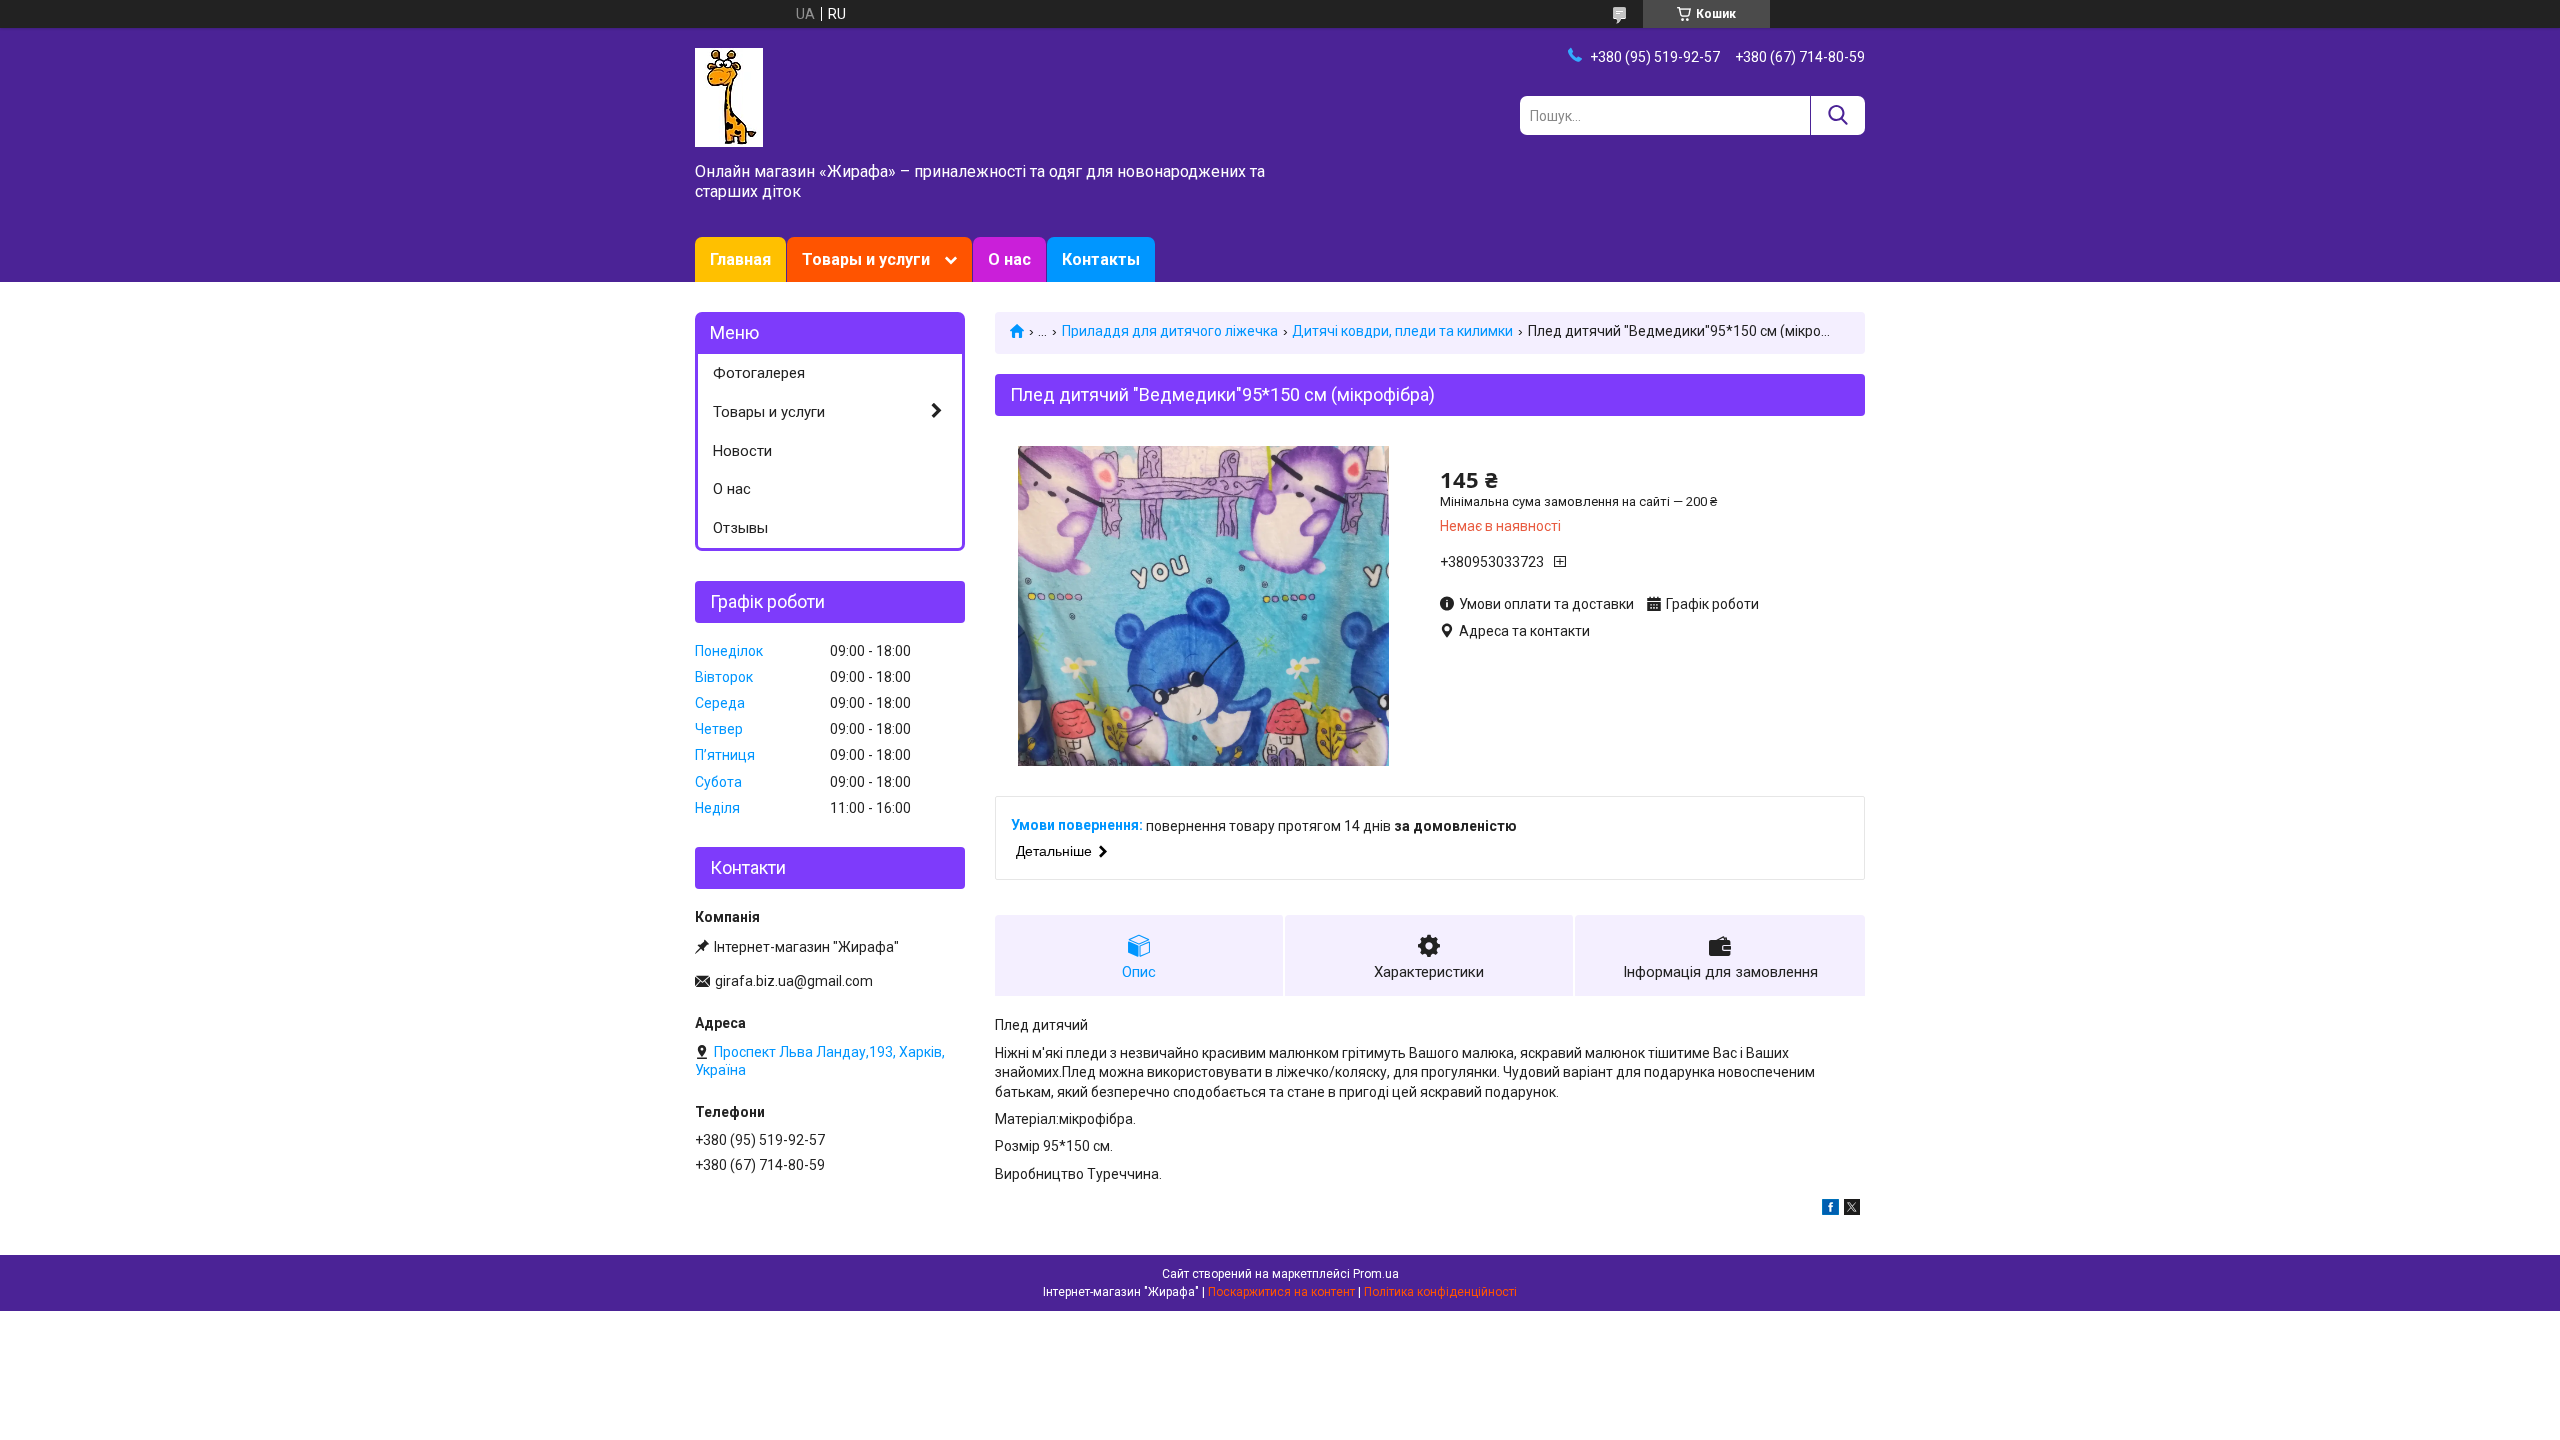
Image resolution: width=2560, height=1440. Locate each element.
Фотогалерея (759, 373)
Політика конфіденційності (1440, 1292)
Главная (740, 259)
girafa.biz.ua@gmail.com (794, 981)
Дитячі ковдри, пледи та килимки (1402, 331)
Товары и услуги (866, 259)
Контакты (1101, 259)
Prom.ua (1376, 1274)
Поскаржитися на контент (1281, 1292)
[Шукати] (1837, 115)
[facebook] (1830, 1210)
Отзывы (740, 528)
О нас (1009, 259)
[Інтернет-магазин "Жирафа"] (729, 96)
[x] (1852, 1210)
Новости (742, 451)
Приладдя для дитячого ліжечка (1170, 331)
